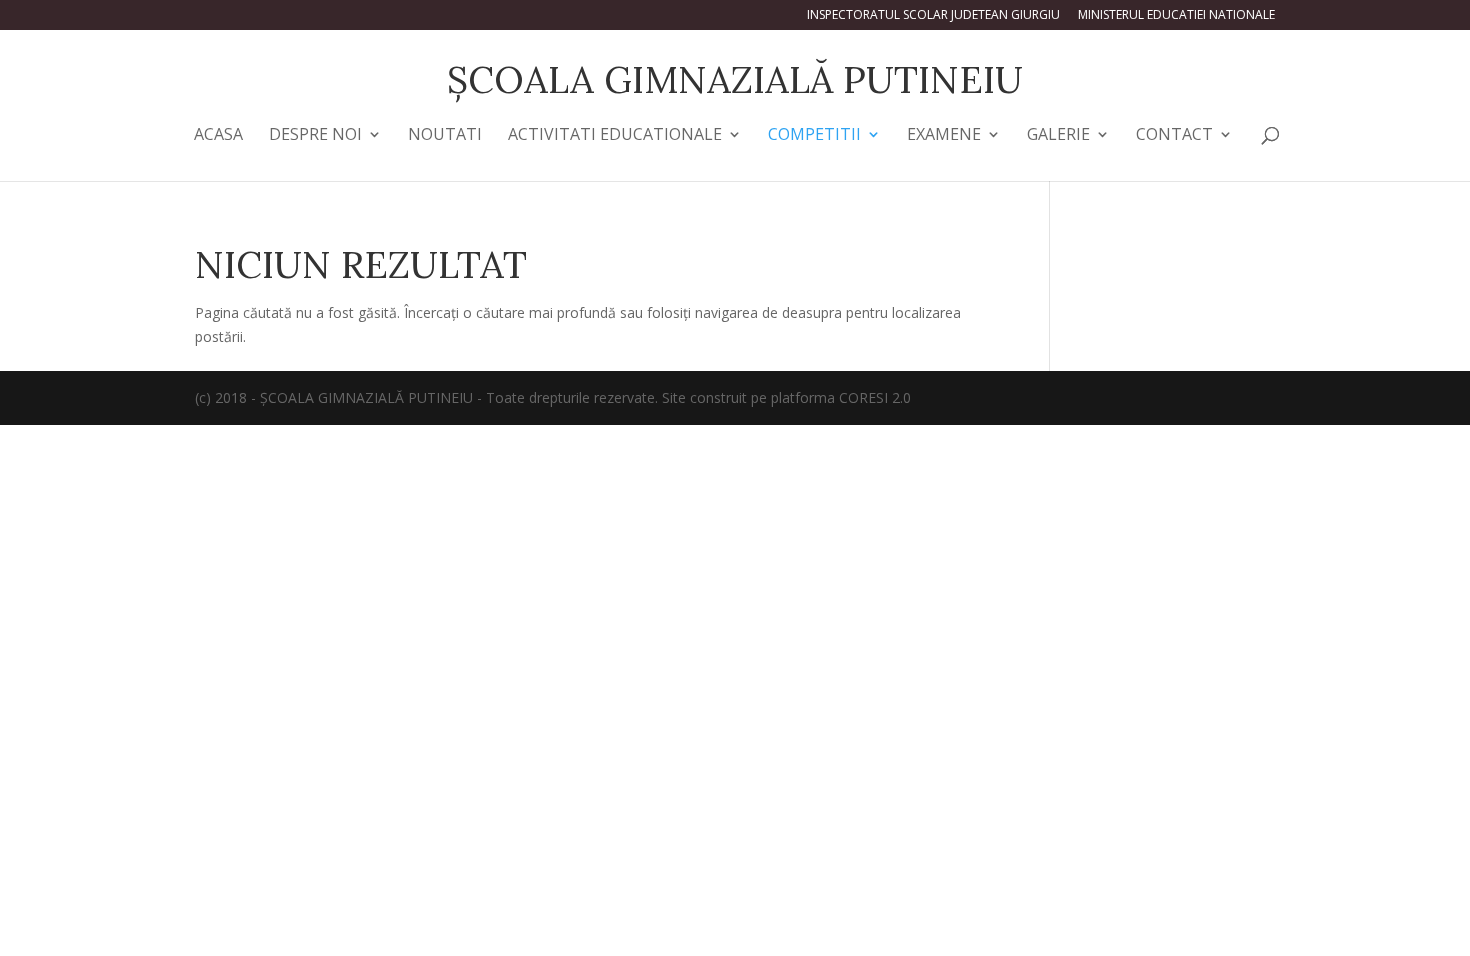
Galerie (1058, 136)
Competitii (814, 136)
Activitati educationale (615, 136)
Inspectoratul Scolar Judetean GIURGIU (933, 16)
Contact (1174, 136)
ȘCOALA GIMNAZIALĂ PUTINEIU (735, 79)
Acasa (218, 136)
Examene (944, 136)
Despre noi (315, 136)
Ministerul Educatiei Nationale (1176, 16)
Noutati (445, 136)
